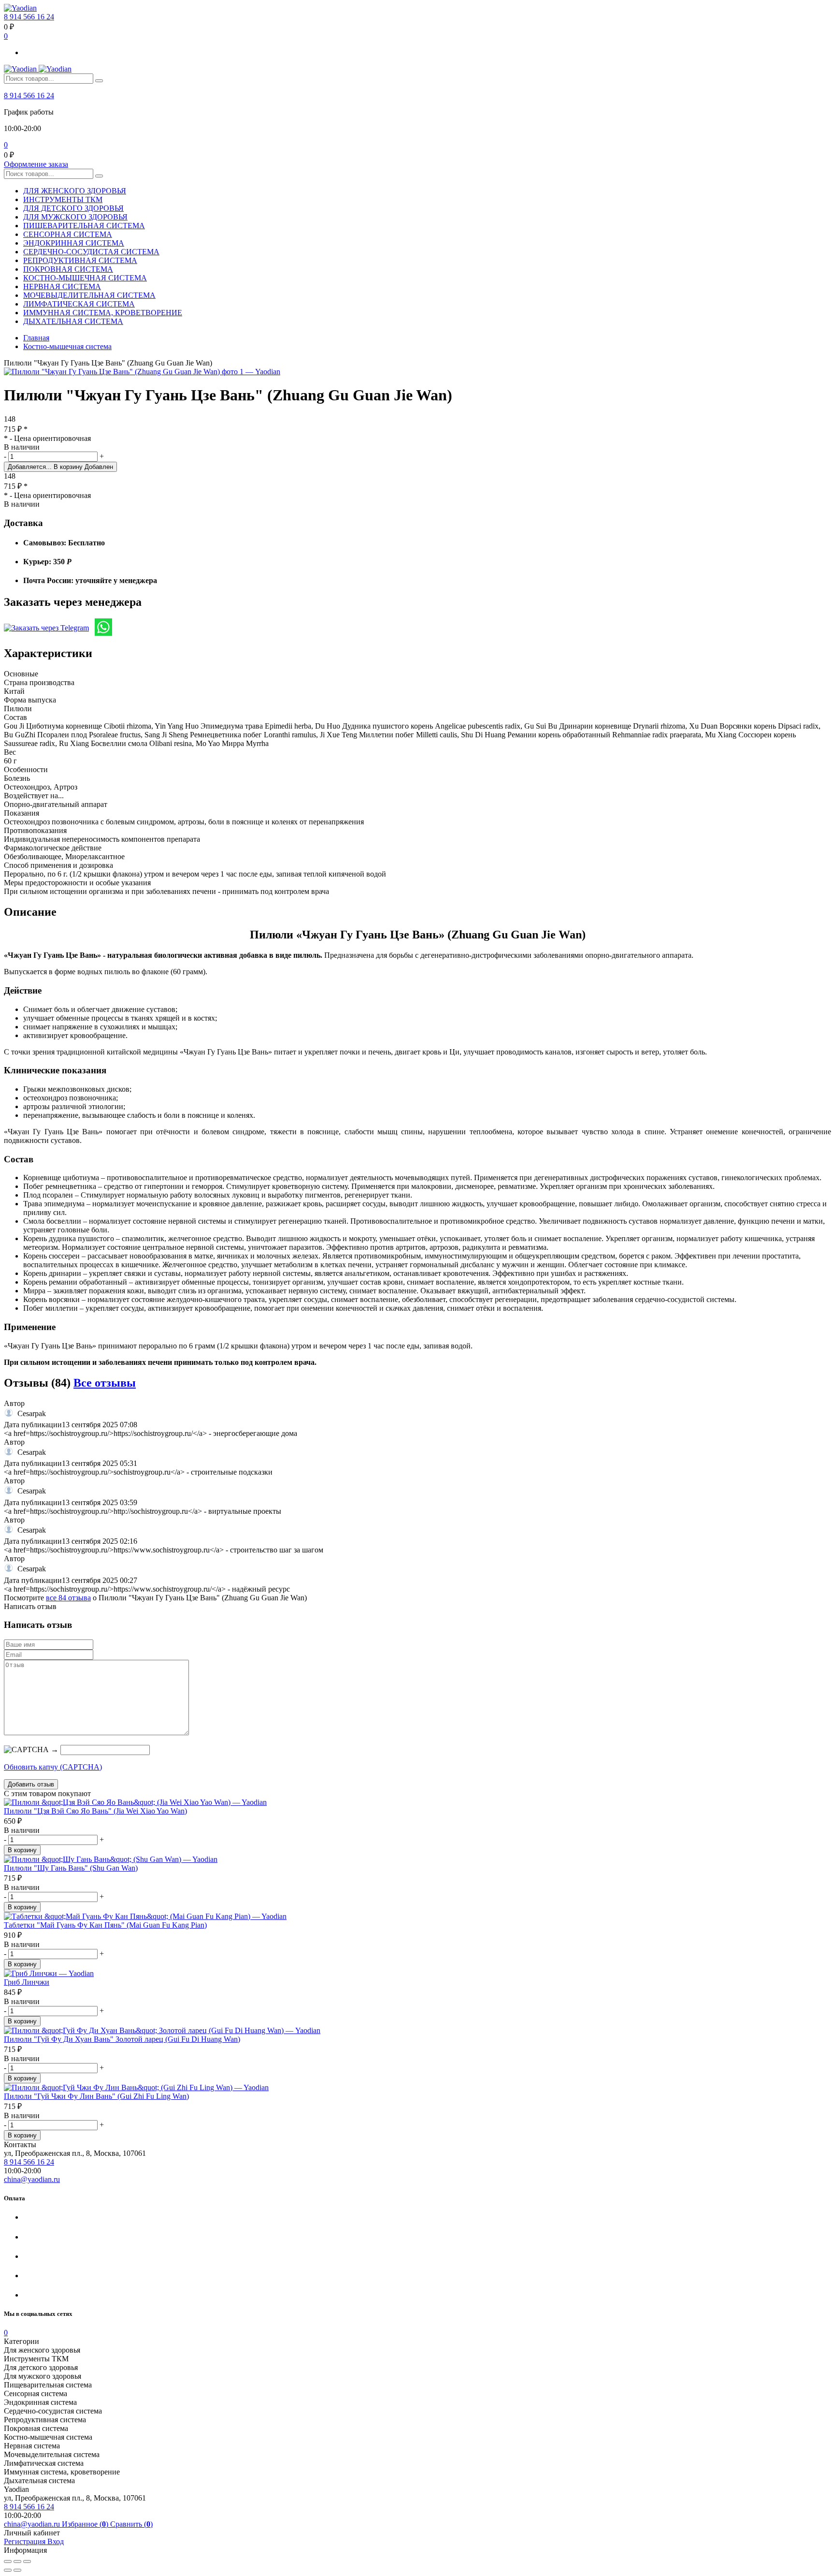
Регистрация (26, 2541)
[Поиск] (99, 81)
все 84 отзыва (68, 1598)
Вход (56, 2541)
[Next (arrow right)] (17, 2570)
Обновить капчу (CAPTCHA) (53, 1767)
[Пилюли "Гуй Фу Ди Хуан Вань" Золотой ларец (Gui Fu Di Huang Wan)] (417, 2031)
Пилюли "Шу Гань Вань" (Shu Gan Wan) (71, 1868)
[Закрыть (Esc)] (8, 2561)
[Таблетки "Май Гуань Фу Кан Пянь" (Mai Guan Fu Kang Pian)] (417, 1917)
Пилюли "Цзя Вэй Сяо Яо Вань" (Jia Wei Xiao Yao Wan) (95, 1811)
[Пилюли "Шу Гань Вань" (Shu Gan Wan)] (417, 1859)
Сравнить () (131, 2524)
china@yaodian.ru (32, 2179)
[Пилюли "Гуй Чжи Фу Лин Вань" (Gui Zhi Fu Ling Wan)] (417, 2088)
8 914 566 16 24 (29, 17)
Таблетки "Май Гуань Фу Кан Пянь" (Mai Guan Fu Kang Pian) (105, 1925)
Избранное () (86, 2524)
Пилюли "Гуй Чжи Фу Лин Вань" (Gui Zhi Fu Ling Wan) (96, 2096)
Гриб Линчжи (27, 1982)
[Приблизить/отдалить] (27, 2561)
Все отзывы (105, 1383)
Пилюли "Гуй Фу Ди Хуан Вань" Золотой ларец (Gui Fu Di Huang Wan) (122, 2039)
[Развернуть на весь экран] (17, 2561)
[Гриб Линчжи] (417, 1974)
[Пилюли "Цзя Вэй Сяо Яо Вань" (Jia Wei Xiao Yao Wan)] (417, 1802)
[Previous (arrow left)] (8, 2570)
